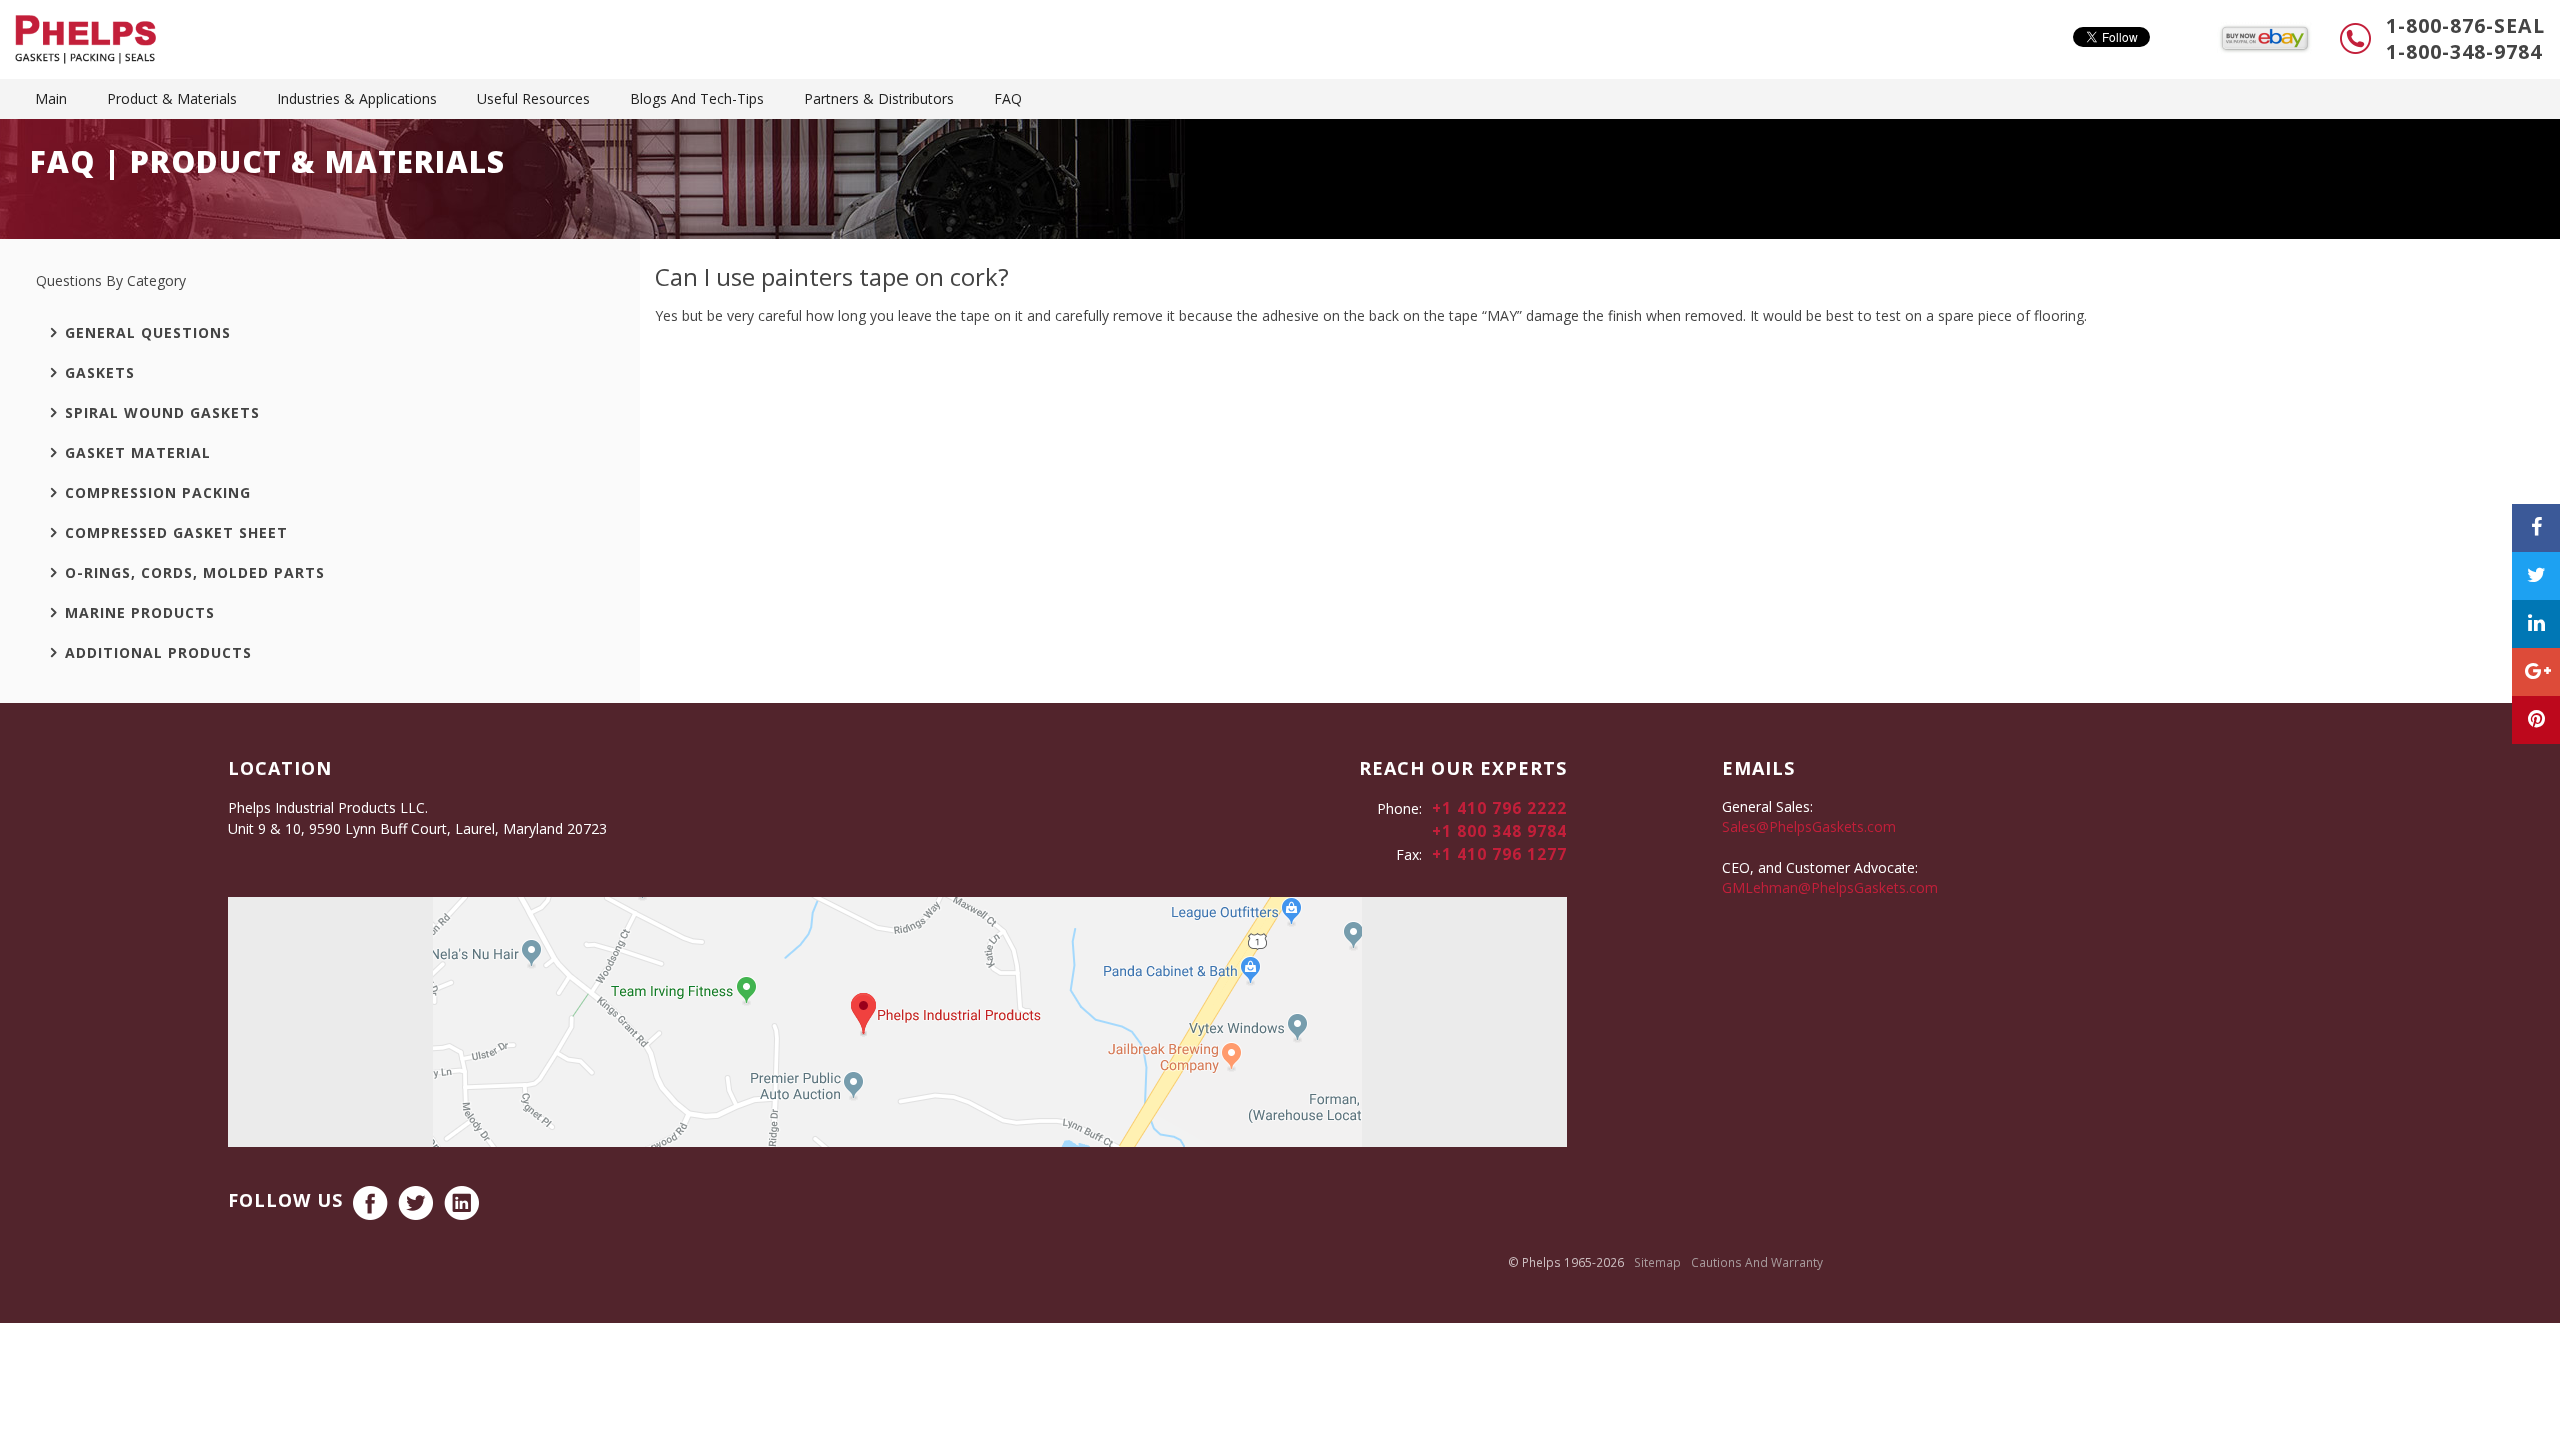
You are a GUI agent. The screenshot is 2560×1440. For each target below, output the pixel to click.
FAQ (1008, 98)
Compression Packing (158, 492)
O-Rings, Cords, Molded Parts (195, 572)
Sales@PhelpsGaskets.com (1809, 826)
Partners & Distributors (879, 98)
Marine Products (140, 612)
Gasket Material (138, 452)
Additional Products (158, 652)
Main (51, 98)
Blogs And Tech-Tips (697, 98)
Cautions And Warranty (1757, 1262)
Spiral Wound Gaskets (162, 412)
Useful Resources (533, 98)
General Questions (148, 332)
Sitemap (1657, 1262)
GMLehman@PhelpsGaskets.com (1830, 887)
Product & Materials (172, 98)
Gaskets (100, 372)
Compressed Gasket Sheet (176, 532)
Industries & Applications (357, 98)
